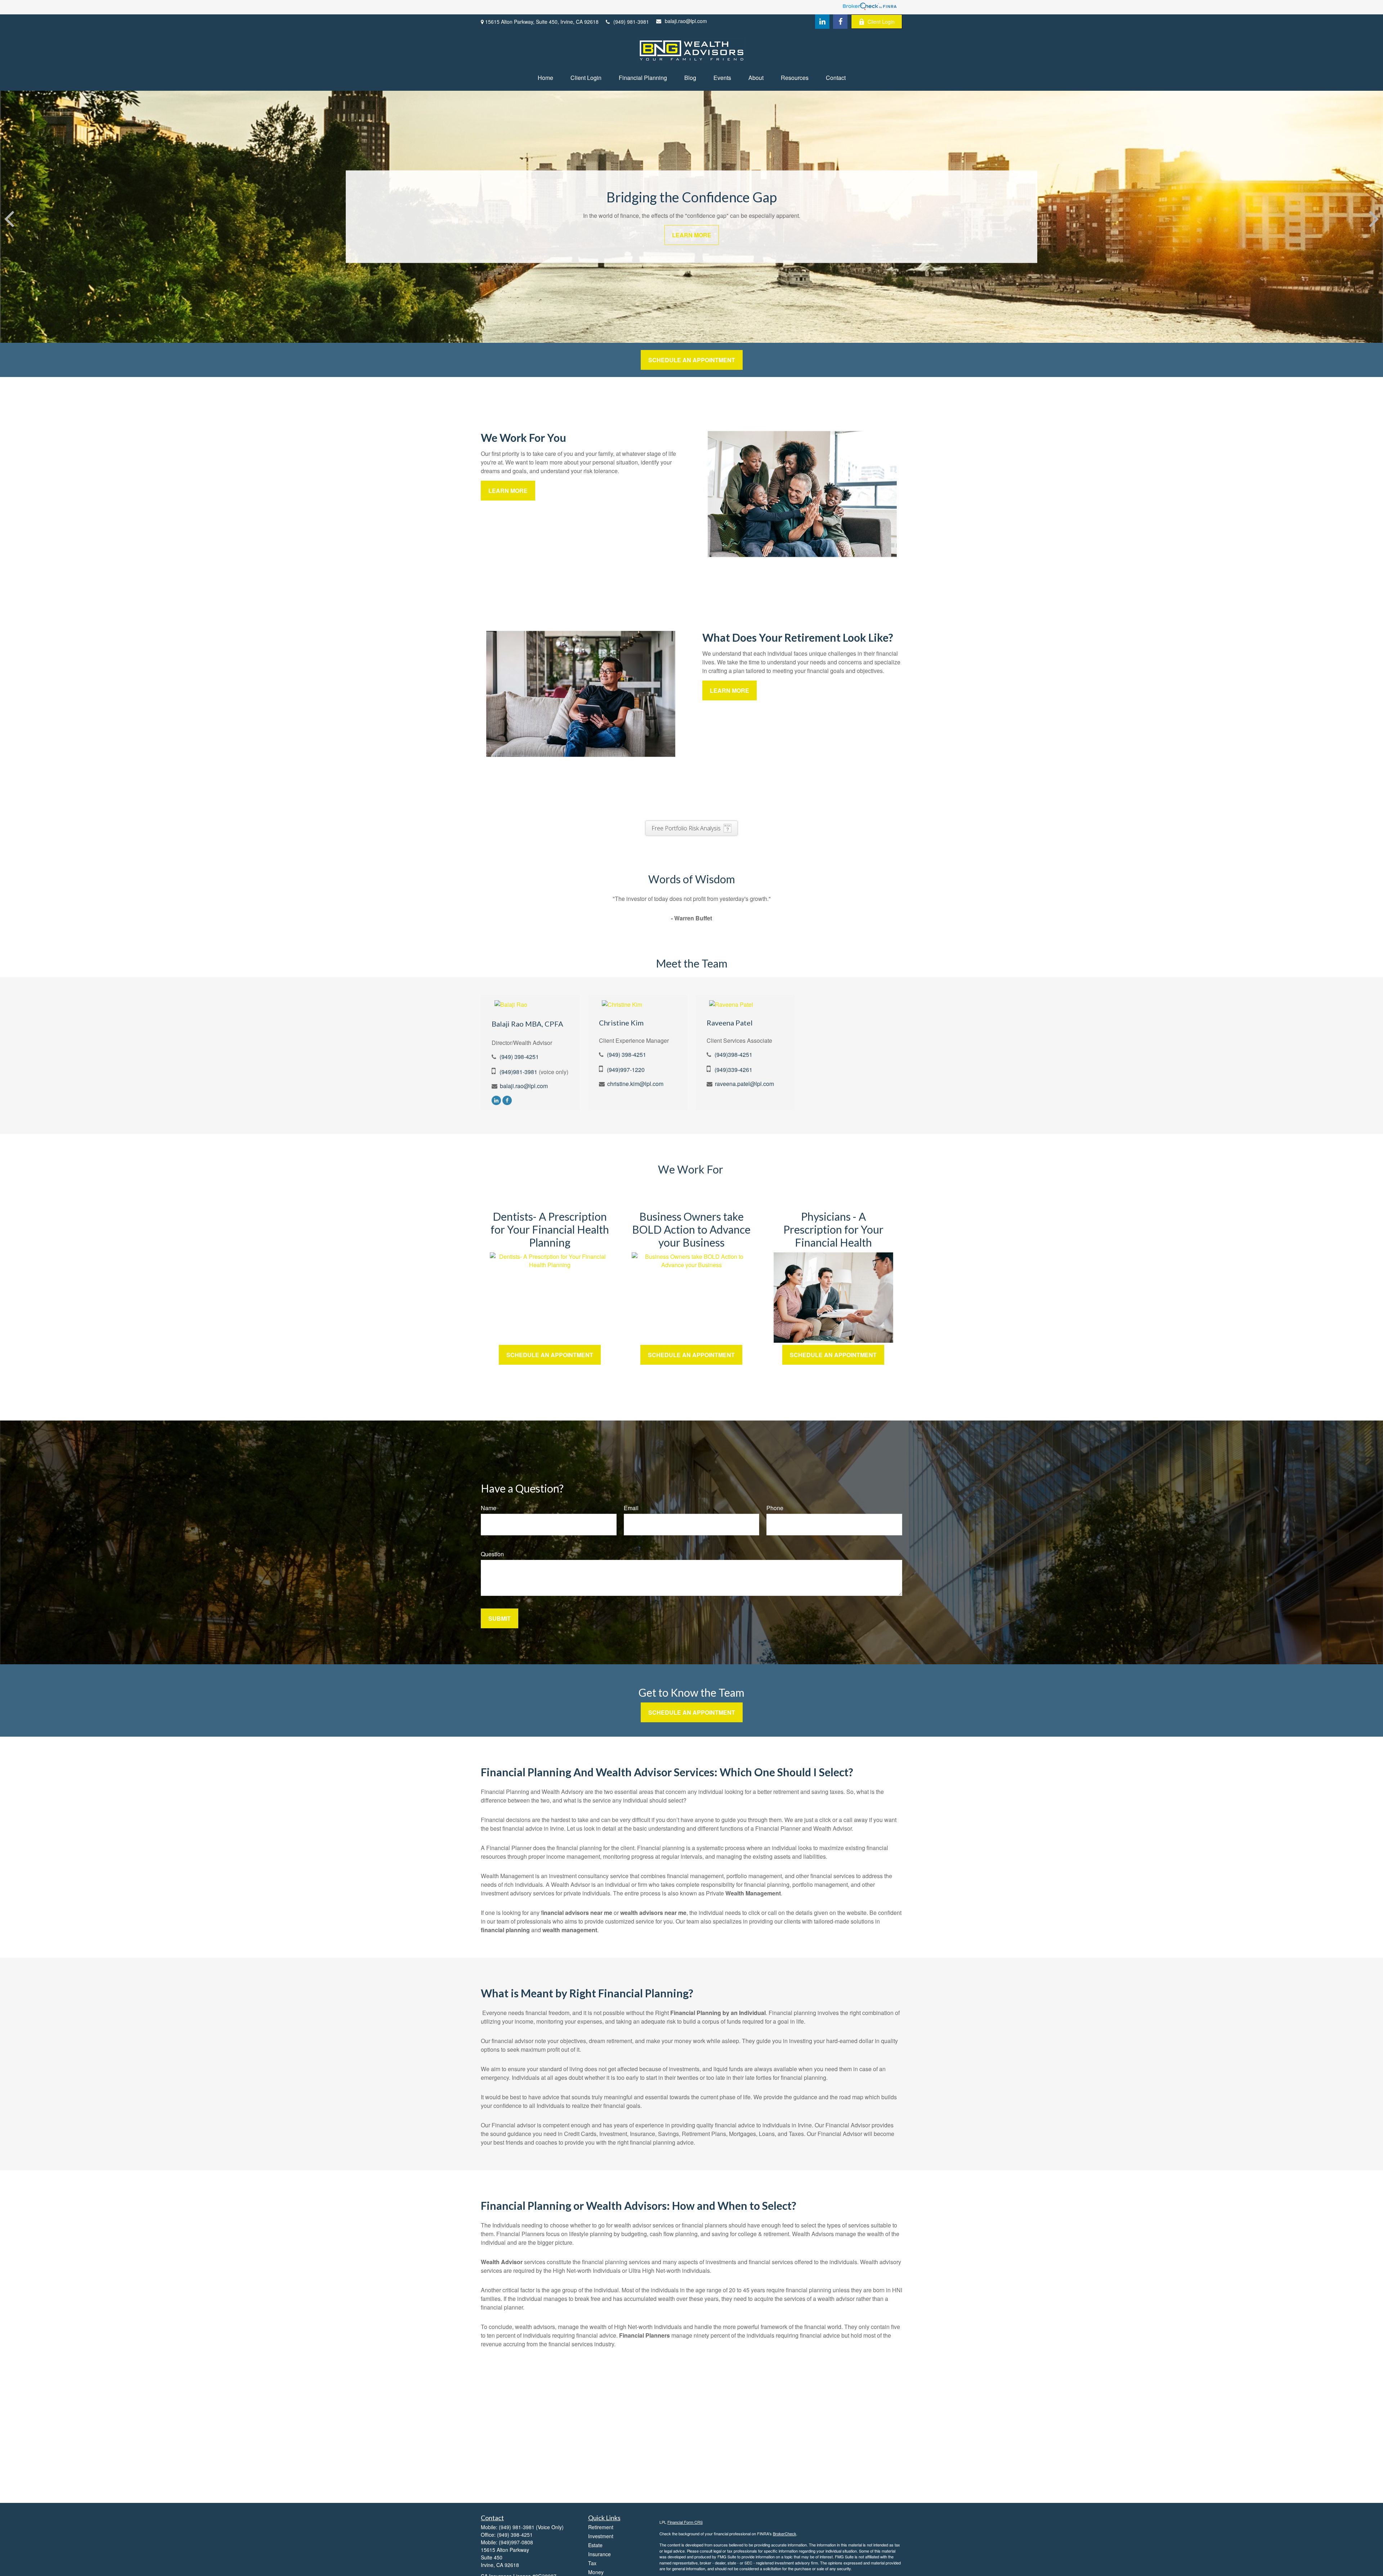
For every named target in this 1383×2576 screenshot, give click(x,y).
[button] (545, 78)
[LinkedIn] (822, 22)
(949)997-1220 (626, 1070)
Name (489, 1508)
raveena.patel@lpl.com (744, 1084)
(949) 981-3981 (631, 22)
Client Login (881, 22)
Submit (500, 1618)
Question (492, 1554)
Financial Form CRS (685, 2522)
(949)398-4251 (733, 1054)
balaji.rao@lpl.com (686, 21)
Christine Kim (621, 1023)
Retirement (601, 2527)
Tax (592, 2563)
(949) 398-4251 (519, 1057)
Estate (595, 2545)
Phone (775, 1508)
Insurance (599, 2554)
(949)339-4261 (733, 1070)
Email (631, 1508)
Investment (601, 2536)
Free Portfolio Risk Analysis (686, 828)
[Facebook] (840, 22)
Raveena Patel (730, 1023)
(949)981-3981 (518, 1072)
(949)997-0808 (516, 2542)
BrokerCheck (785, 2534)
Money (596, 2572)
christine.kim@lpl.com (635, 1084)
